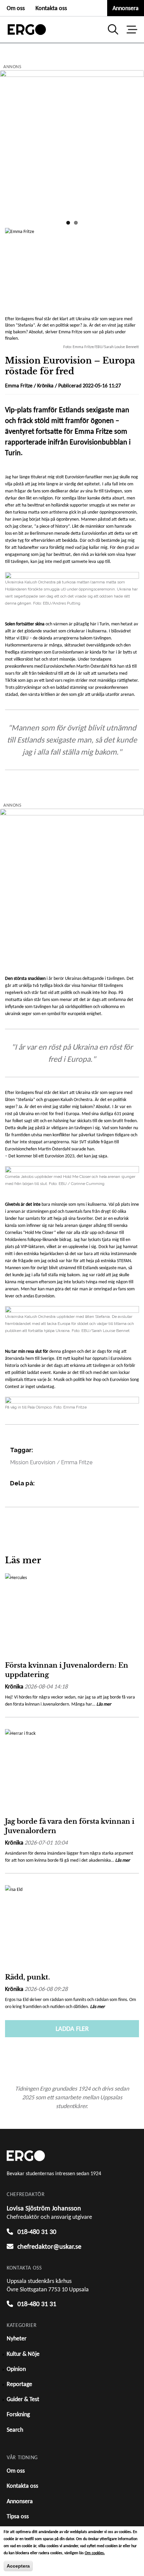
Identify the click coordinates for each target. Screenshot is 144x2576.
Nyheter (17, 2338)
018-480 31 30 (37, 2232)
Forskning (18, 2414)
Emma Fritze (77, 1462)
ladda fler (72, 2029)
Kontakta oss (51, 8)
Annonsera (126, 8)
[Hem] (27, 30)
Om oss (16, 8)
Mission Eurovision (33, 1462)
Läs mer (104, 1704)
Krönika (45, 386)
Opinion (16, 2369)
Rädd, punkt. (27, 1977)
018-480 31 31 (37, 2304)
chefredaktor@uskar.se (49, 2246)
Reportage (19, 2384)
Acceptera (18, 2566)
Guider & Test (23, 2399)
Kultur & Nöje (23, 2354)
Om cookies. (95, 2553)
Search (15, 2430)
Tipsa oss (18, 2516)
